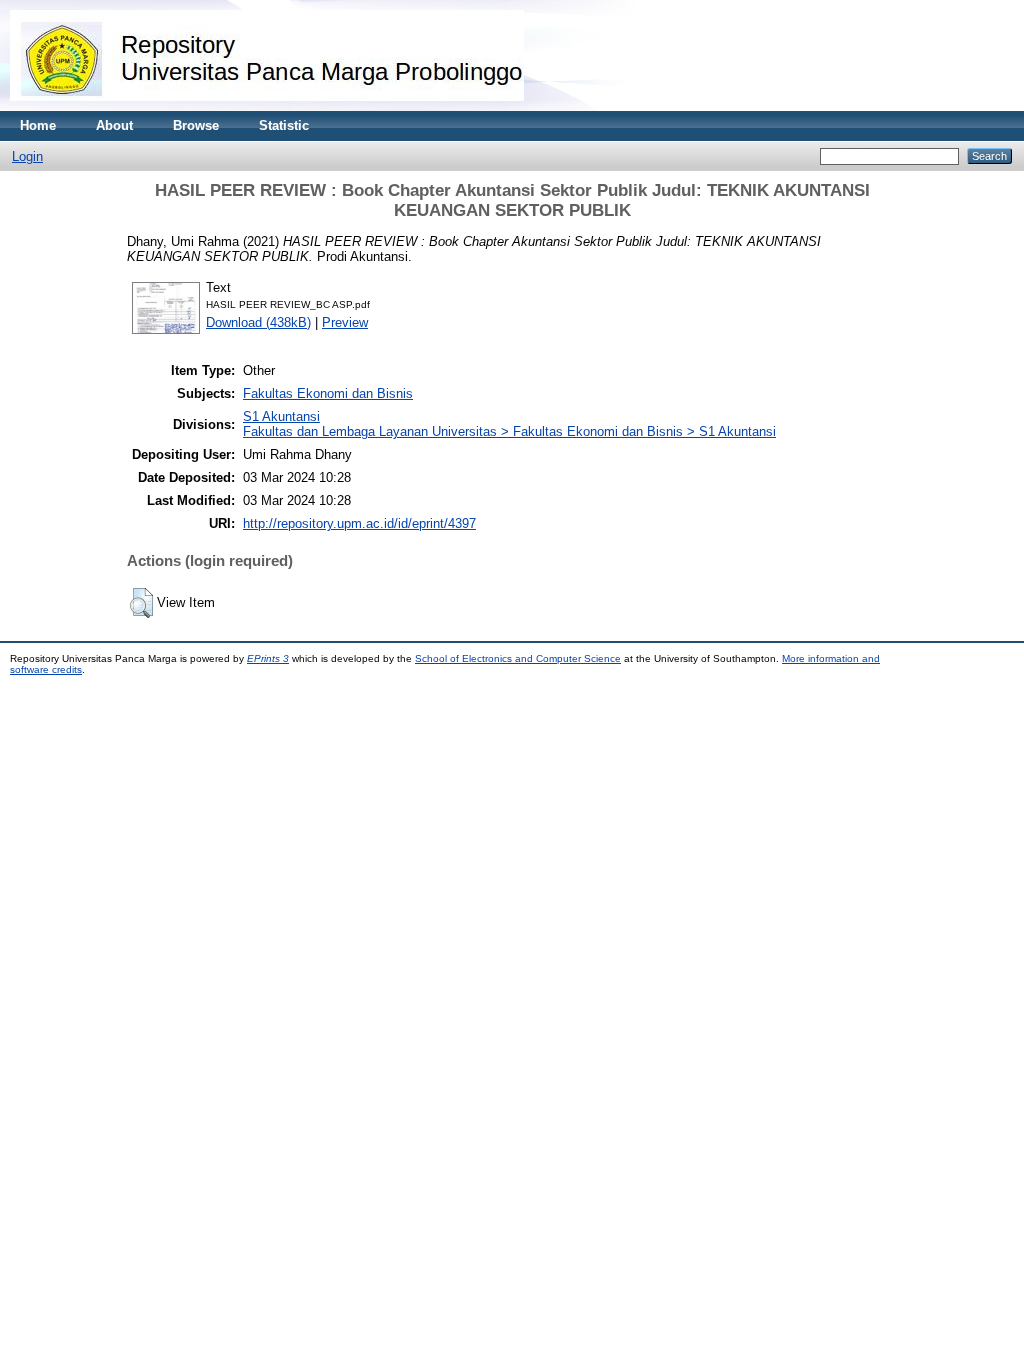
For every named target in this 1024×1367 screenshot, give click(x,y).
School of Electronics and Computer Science (518, 658)
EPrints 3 (268, 658)
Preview (345, 322)
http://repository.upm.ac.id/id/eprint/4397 (359, 523)
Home (38, 125)
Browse (196, 125)
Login (27, 156)
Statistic (284, 125)
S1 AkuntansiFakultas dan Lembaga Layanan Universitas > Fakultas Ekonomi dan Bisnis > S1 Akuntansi (509, 424)
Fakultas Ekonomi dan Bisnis (328, 393)
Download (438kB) (258, 322)
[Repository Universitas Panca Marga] (267, 106)
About (114, 125)
